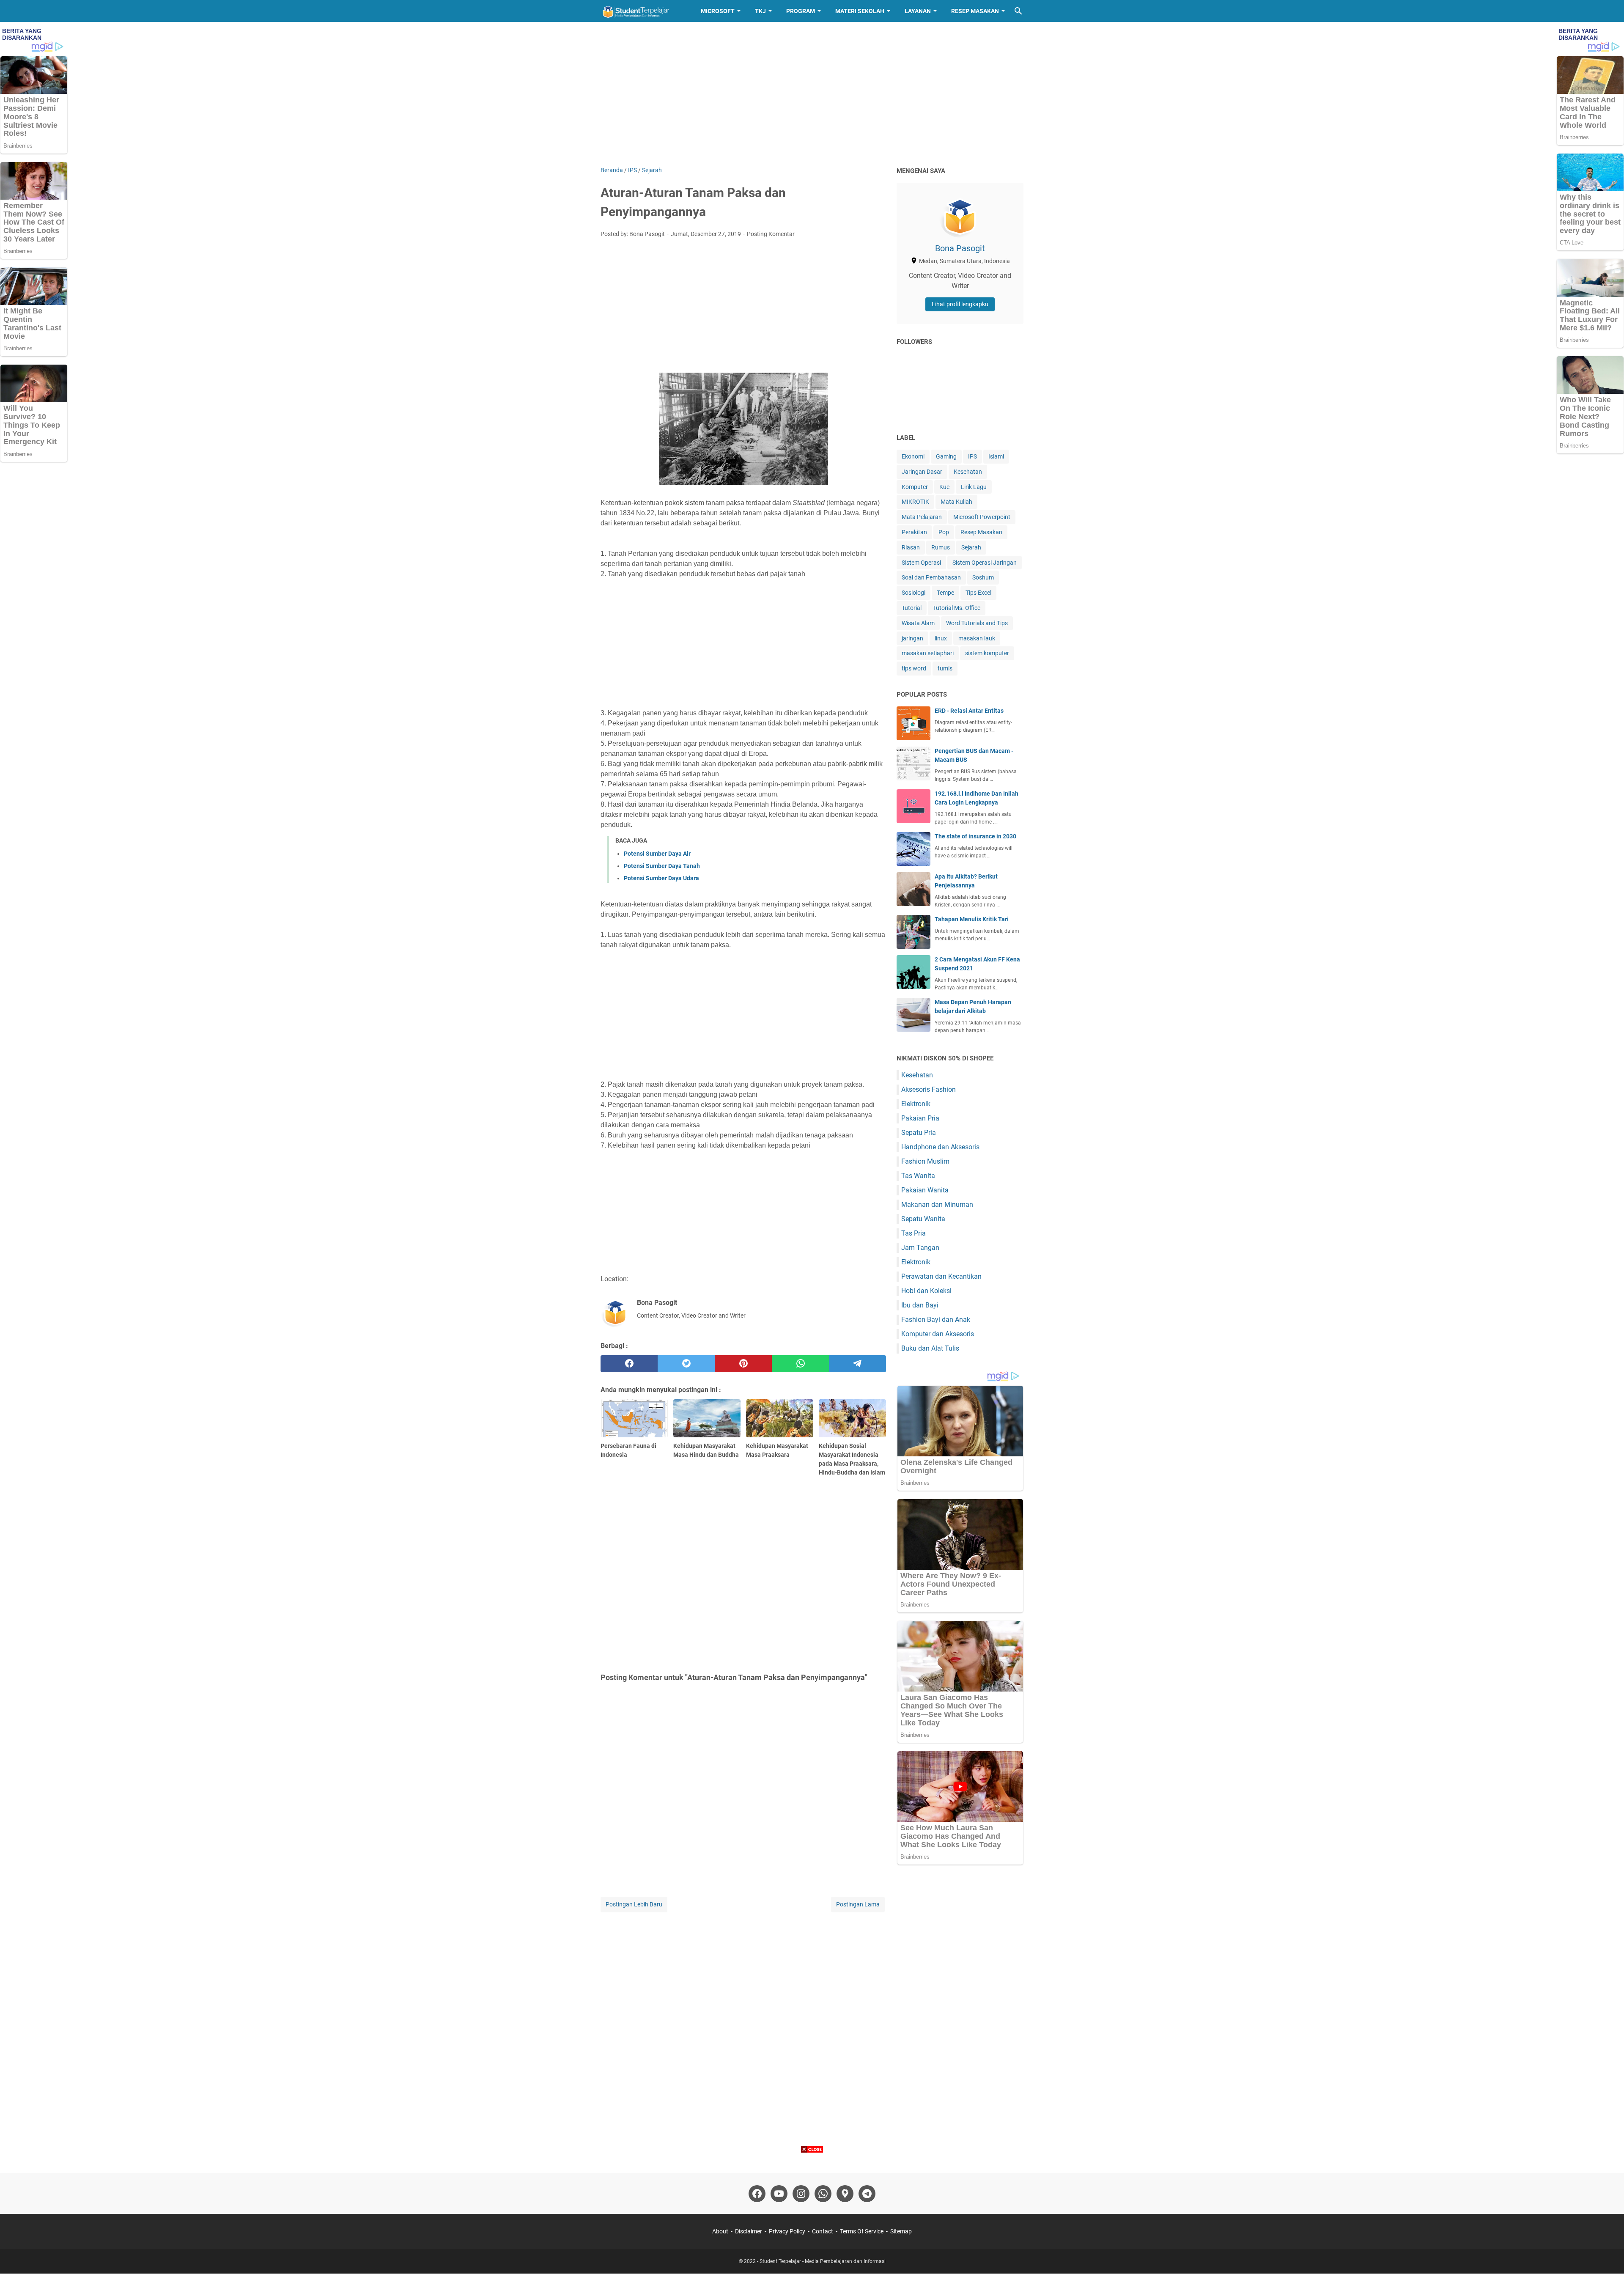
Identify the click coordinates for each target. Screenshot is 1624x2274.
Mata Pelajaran (922, 517)
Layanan (918, 11)
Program (801, 11)
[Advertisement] (812, 94)
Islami (996, 456)
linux (941, 638)
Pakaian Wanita (925, 1190)
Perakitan (914, 532)
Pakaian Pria (920, 1118)
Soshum (983, 577)
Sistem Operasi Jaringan (985, 563)
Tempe (945, 593)
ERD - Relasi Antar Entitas (969, 711)
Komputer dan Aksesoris (938, 1334)
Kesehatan (968, 472)
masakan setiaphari (928, 653)
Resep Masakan (975, 11)
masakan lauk (977, 638)
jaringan (912, 638)
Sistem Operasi (921, 563)
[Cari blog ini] (1018, 11)
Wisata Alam (918, 623)
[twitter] (686, 1364)
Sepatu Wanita (923, 1219)
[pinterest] (743, 1364)
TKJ (760, 11)
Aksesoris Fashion (929, 1089)
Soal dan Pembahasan (931, 577)
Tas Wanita (918, 1176)
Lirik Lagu (974, 487)
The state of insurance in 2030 (975, 836)
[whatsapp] (800, 1364)
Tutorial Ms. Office (957, 608)
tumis (945, 668)
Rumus (941, 547)
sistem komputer (987, 653)
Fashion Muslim (925, 1161)
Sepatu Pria (919, 1133)
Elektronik (916, 1104)
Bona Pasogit (960, 248)
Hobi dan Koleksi (926, 1291)
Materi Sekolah (860, 11)
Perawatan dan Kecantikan (941, 1276)
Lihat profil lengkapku (960, 304)
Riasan (911, 547)
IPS (972, 456)
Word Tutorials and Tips (977, 623)
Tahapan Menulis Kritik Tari (972, 919)
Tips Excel (978, 593)
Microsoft (718, 11)
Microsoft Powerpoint (982, 517)
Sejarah (971, 547)
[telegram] (857, 1364)
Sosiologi (913, 593)
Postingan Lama (858, 1904)
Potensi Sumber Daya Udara (661, 878)
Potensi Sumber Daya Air (657, 854)
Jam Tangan (920, 1248)
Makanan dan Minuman (937, 1204)
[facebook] (629, 1364)
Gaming (946, 456)
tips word (914, 668)
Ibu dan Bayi (920, 1305)
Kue (944, 487)
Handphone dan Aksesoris (940, 1147)
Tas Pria (913, 1233)
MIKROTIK (915, 502)
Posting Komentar (771, 234)
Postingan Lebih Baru (634, 1904)
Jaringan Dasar (922, 472)
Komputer (915, 487)
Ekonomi (913, 456)
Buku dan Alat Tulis (930, 1348)
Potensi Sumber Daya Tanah (662, 866)
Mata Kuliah (956, 502)
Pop (944, 532)
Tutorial (912, 608)
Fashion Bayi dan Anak (936, 1320)
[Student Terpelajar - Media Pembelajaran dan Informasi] (643, 11)
